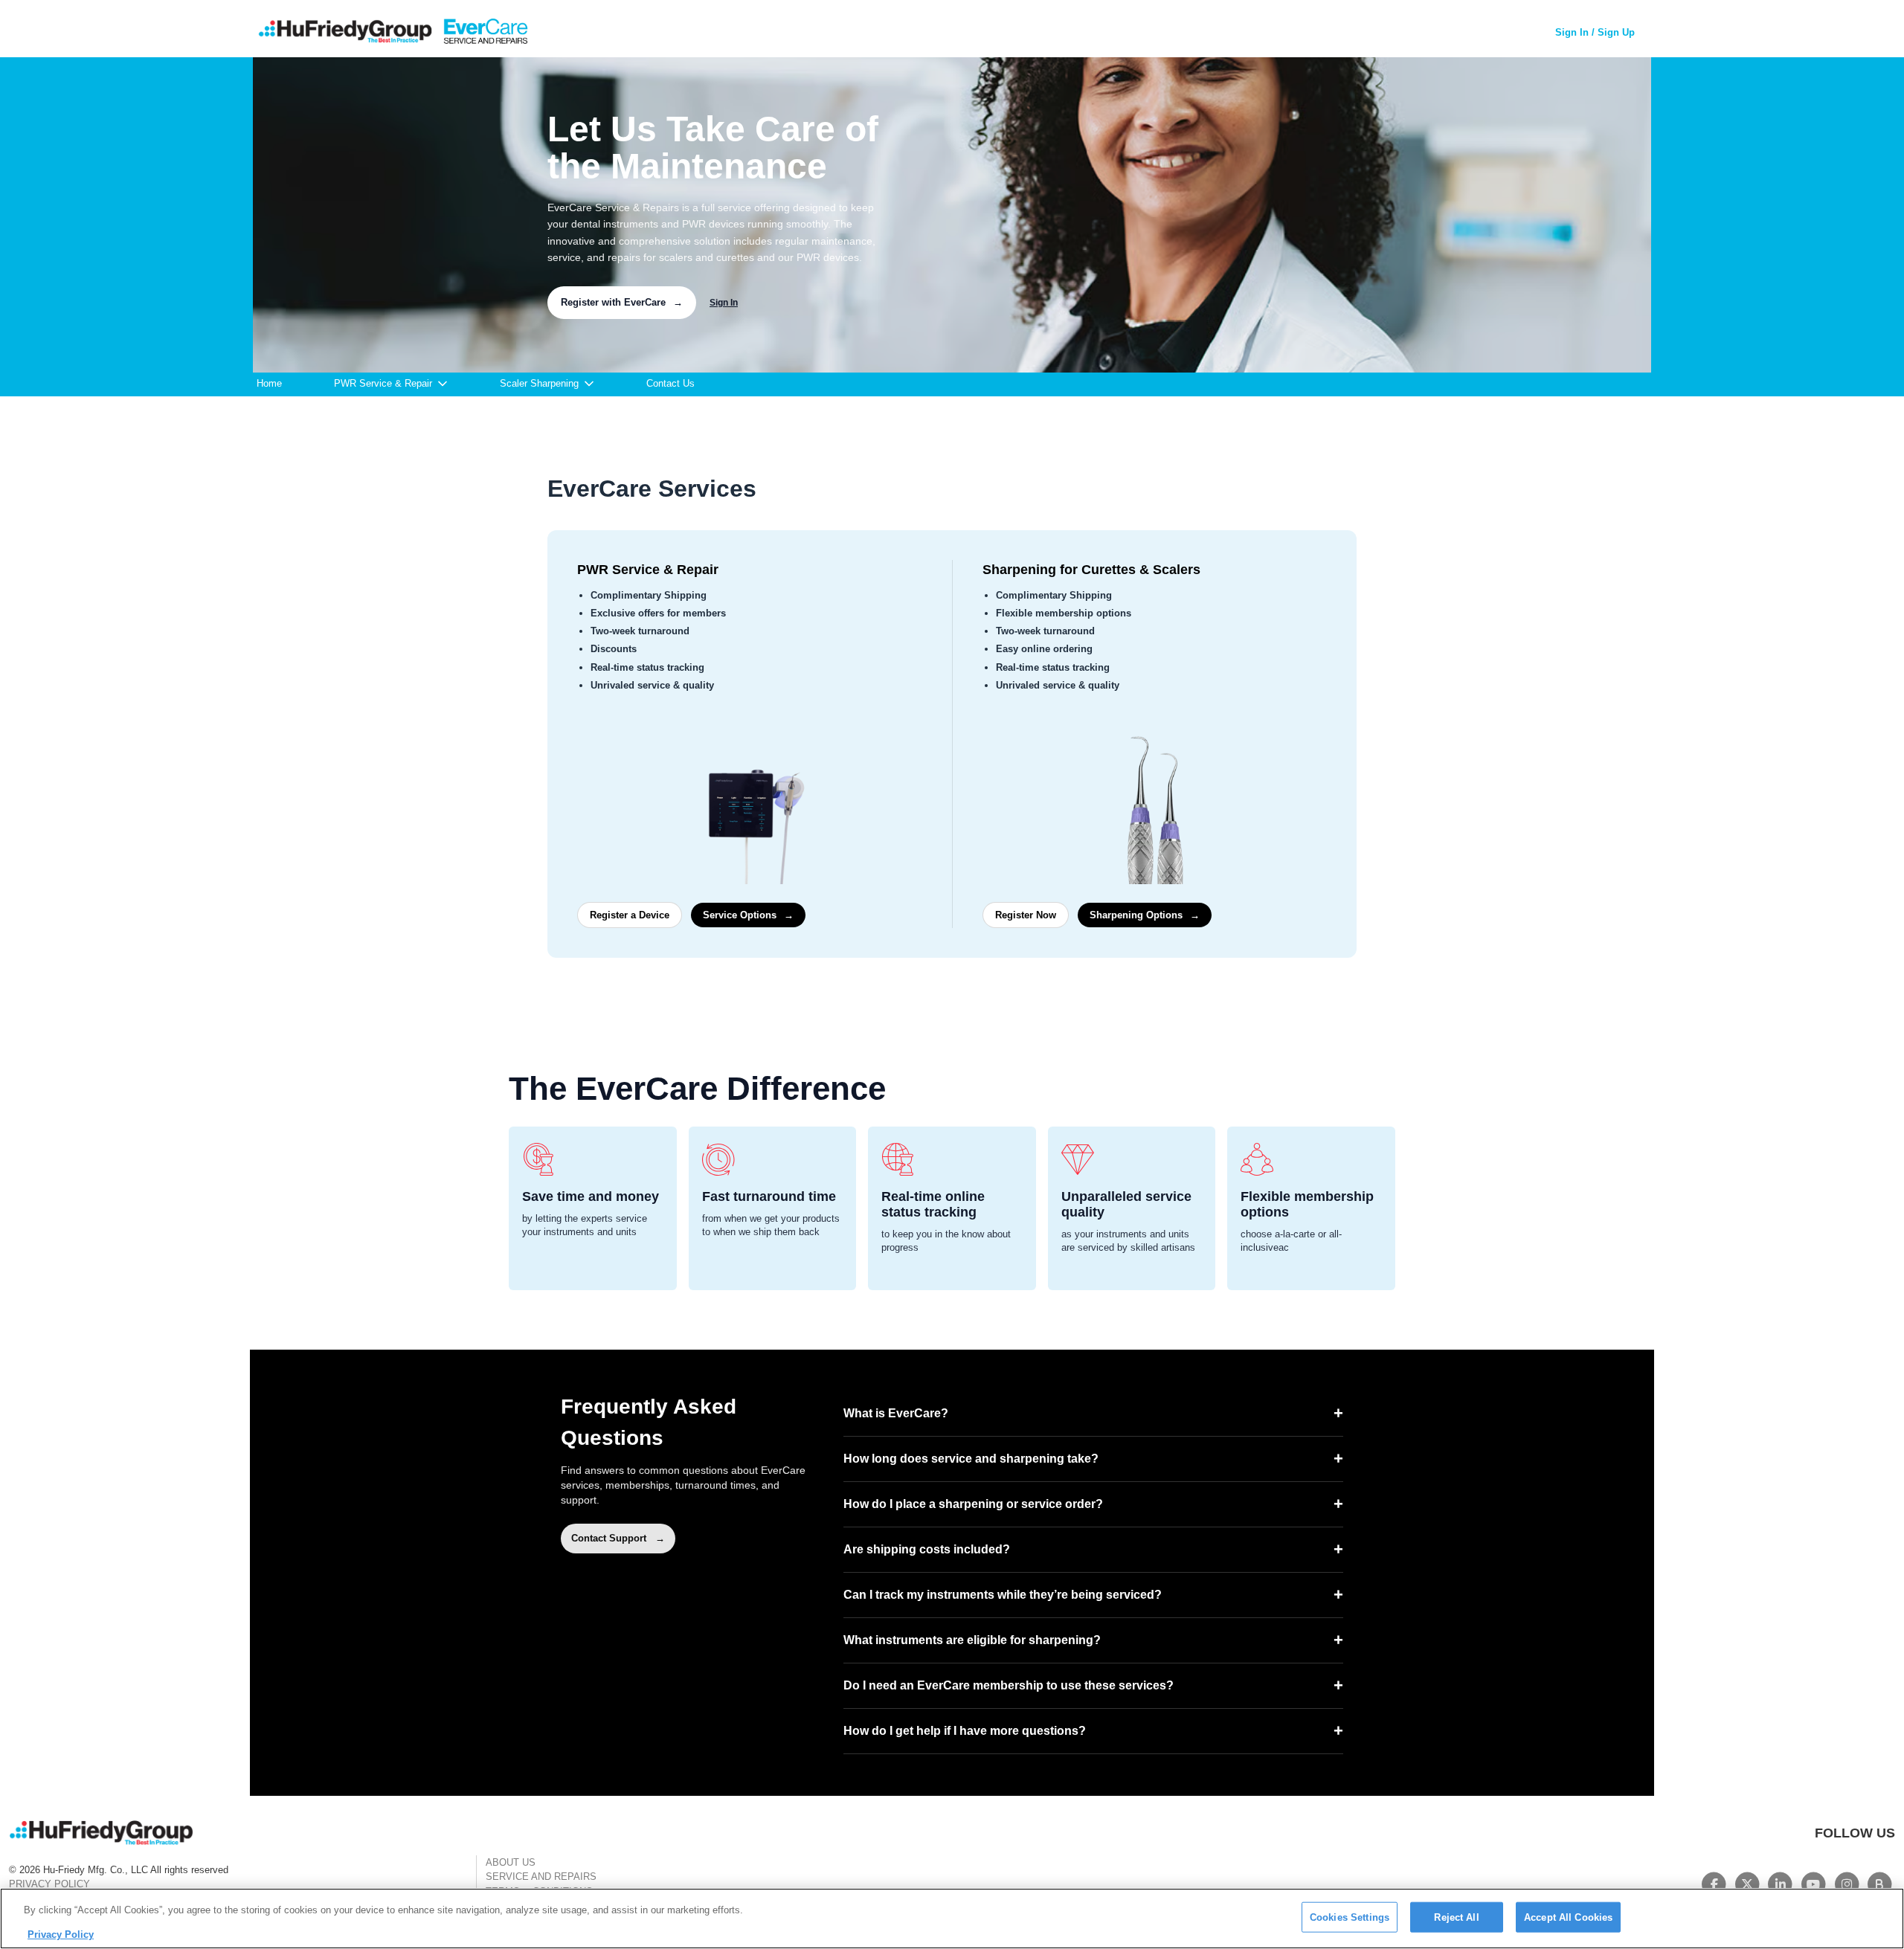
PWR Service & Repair (383, 383)
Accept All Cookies (1568, 1917)
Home (269, 383)
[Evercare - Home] (392, 33)
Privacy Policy (61, 1934)
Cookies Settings (1350, 1917)
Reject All (1456, 1917)
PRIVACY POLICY (49, 1884)
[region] (952, 1919)
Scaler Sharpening (539, 383)
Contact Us (670, 383)
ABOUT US (511, 1862)
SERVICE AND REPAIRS (541, 1876)
